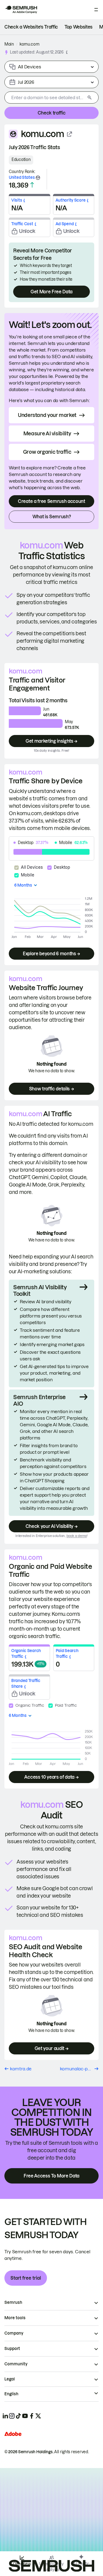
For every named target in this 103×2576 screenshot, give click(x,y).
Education (21, 160)
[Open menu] (96, 10)
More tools (15, 2318)
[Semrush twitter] (38, 2416)
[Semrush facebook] (32, 2416)
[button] (67, 52)
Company (14, 2333)
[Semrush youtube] (25, 2416)
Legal (10, 2379)
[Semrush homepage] (21, 10)
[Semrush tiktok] (18, 2416)
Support (12, 2349)
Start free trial (26, 2278)
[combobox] (45, 98)
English (11, 2394)
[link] (31, 27)
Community (16, 2364)
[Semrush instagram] (12, 2416)
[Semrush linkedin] (5, 2416)
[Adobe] (13, 2434)
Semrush (13, 2302)
